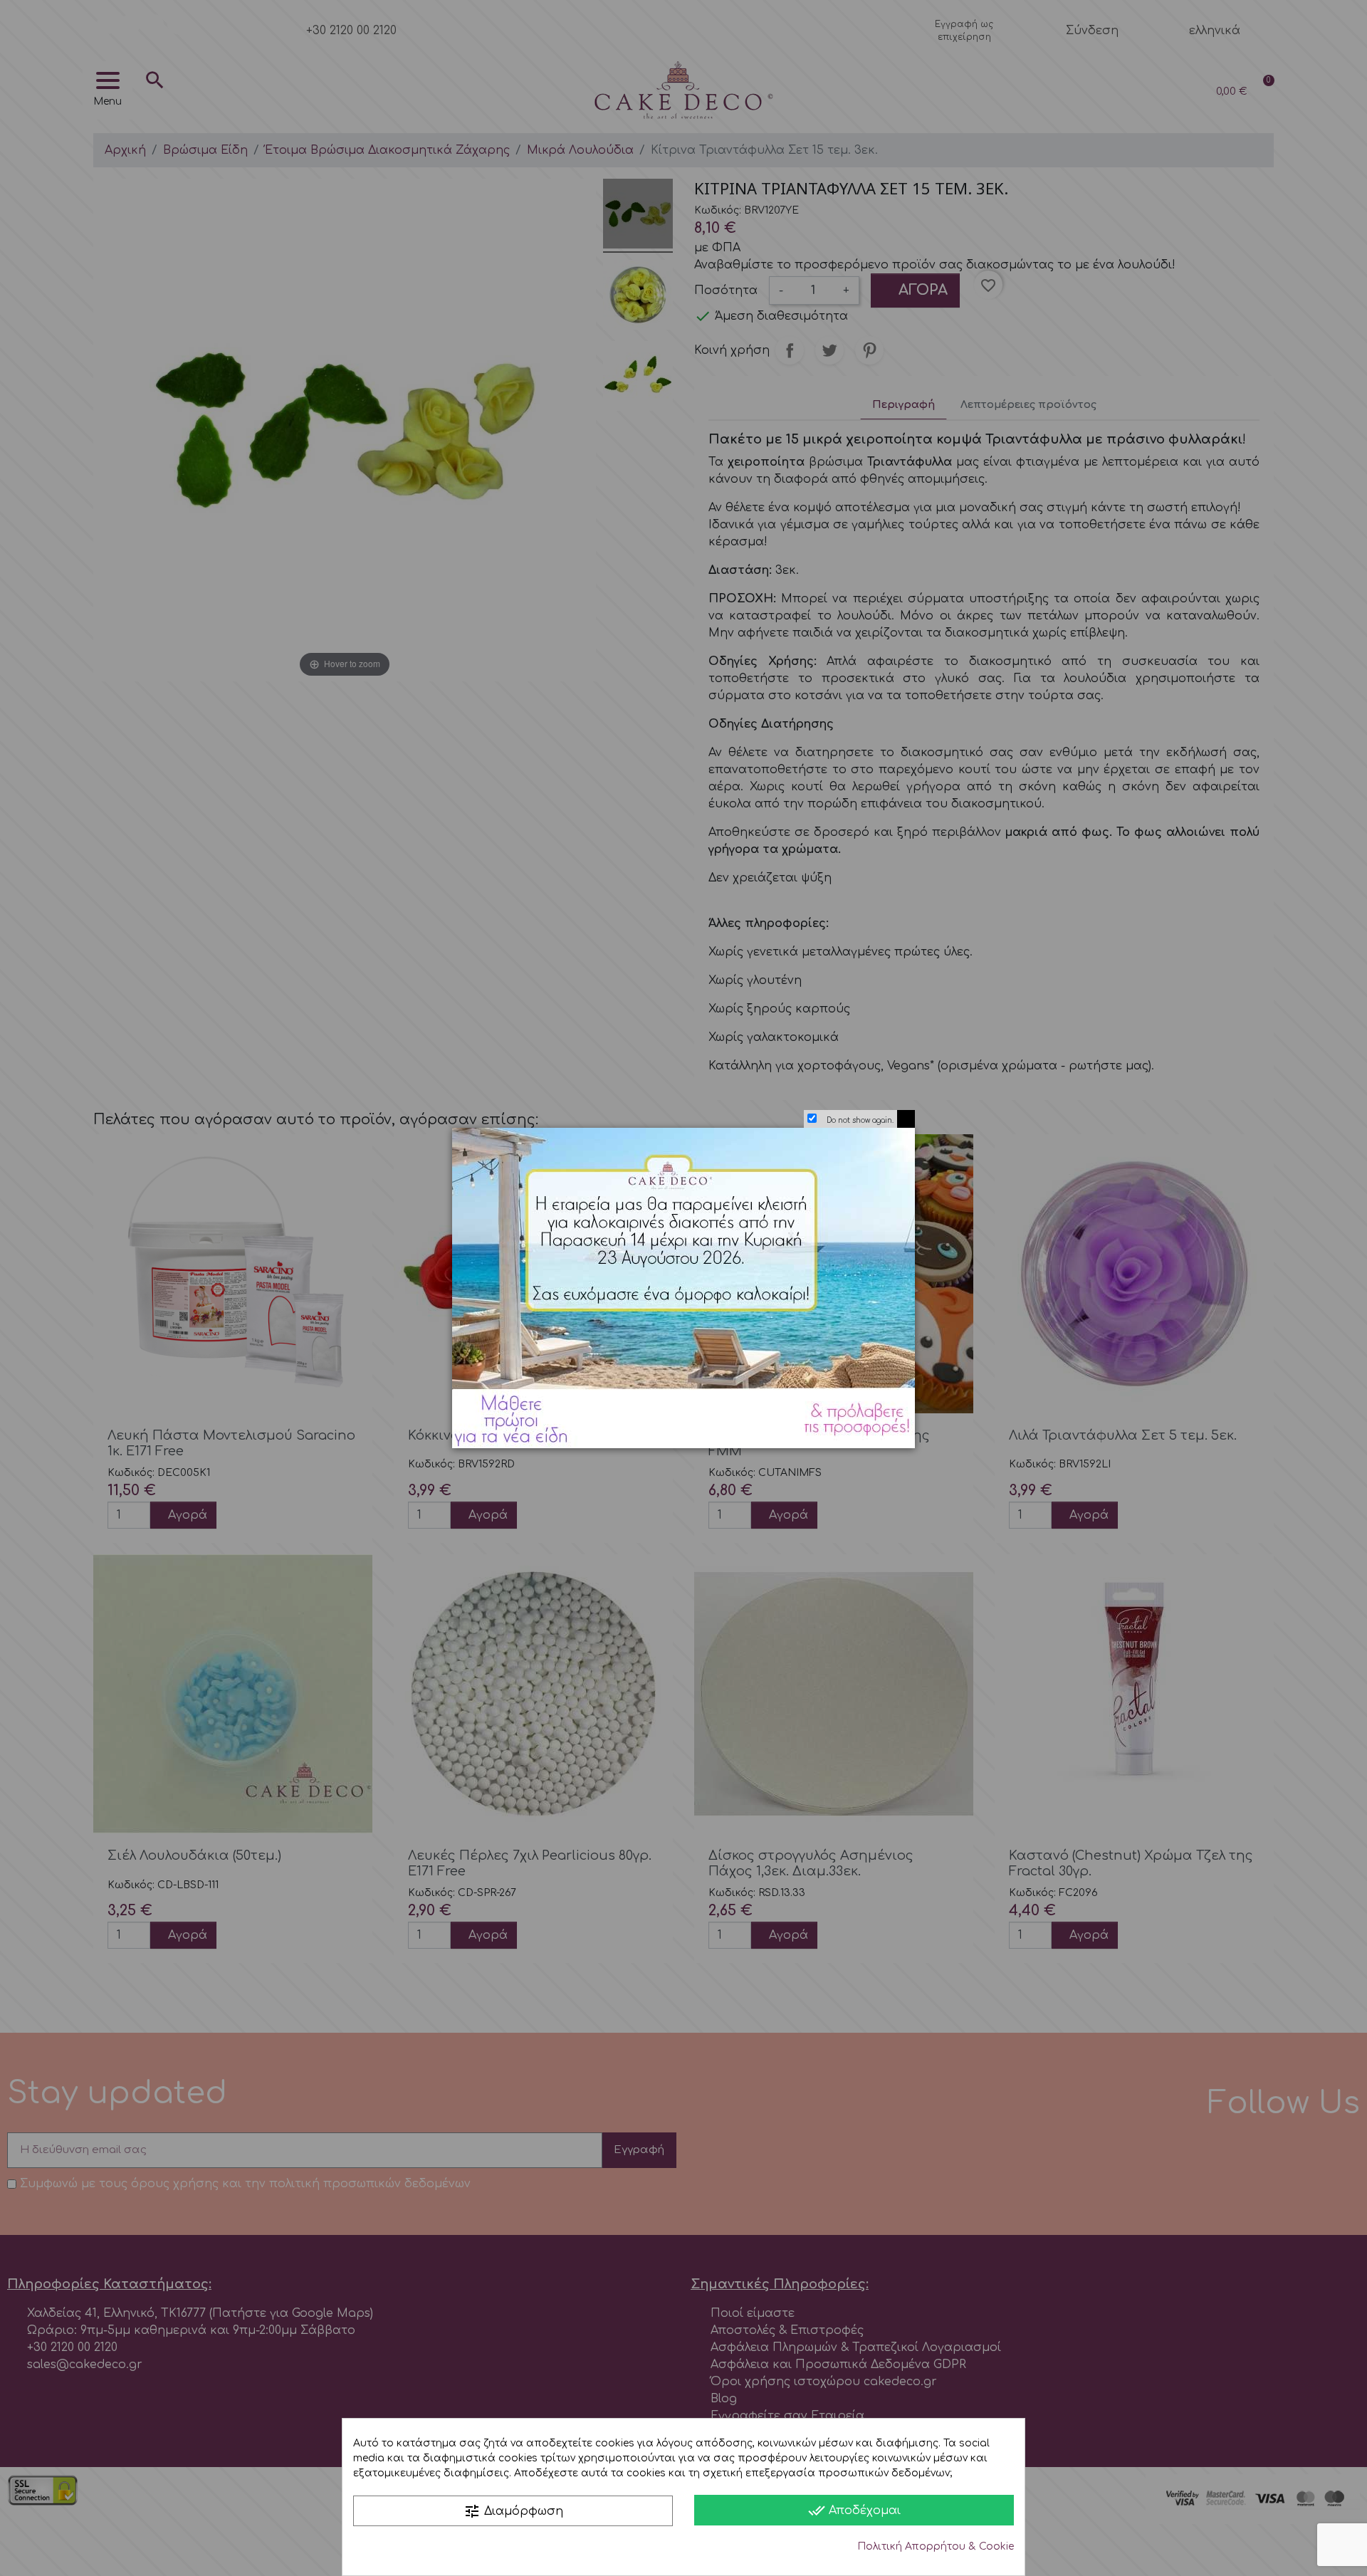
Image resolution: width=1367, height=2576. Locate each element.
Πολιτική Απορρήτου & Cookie (936, 2546)
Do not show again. (860, 1120)
